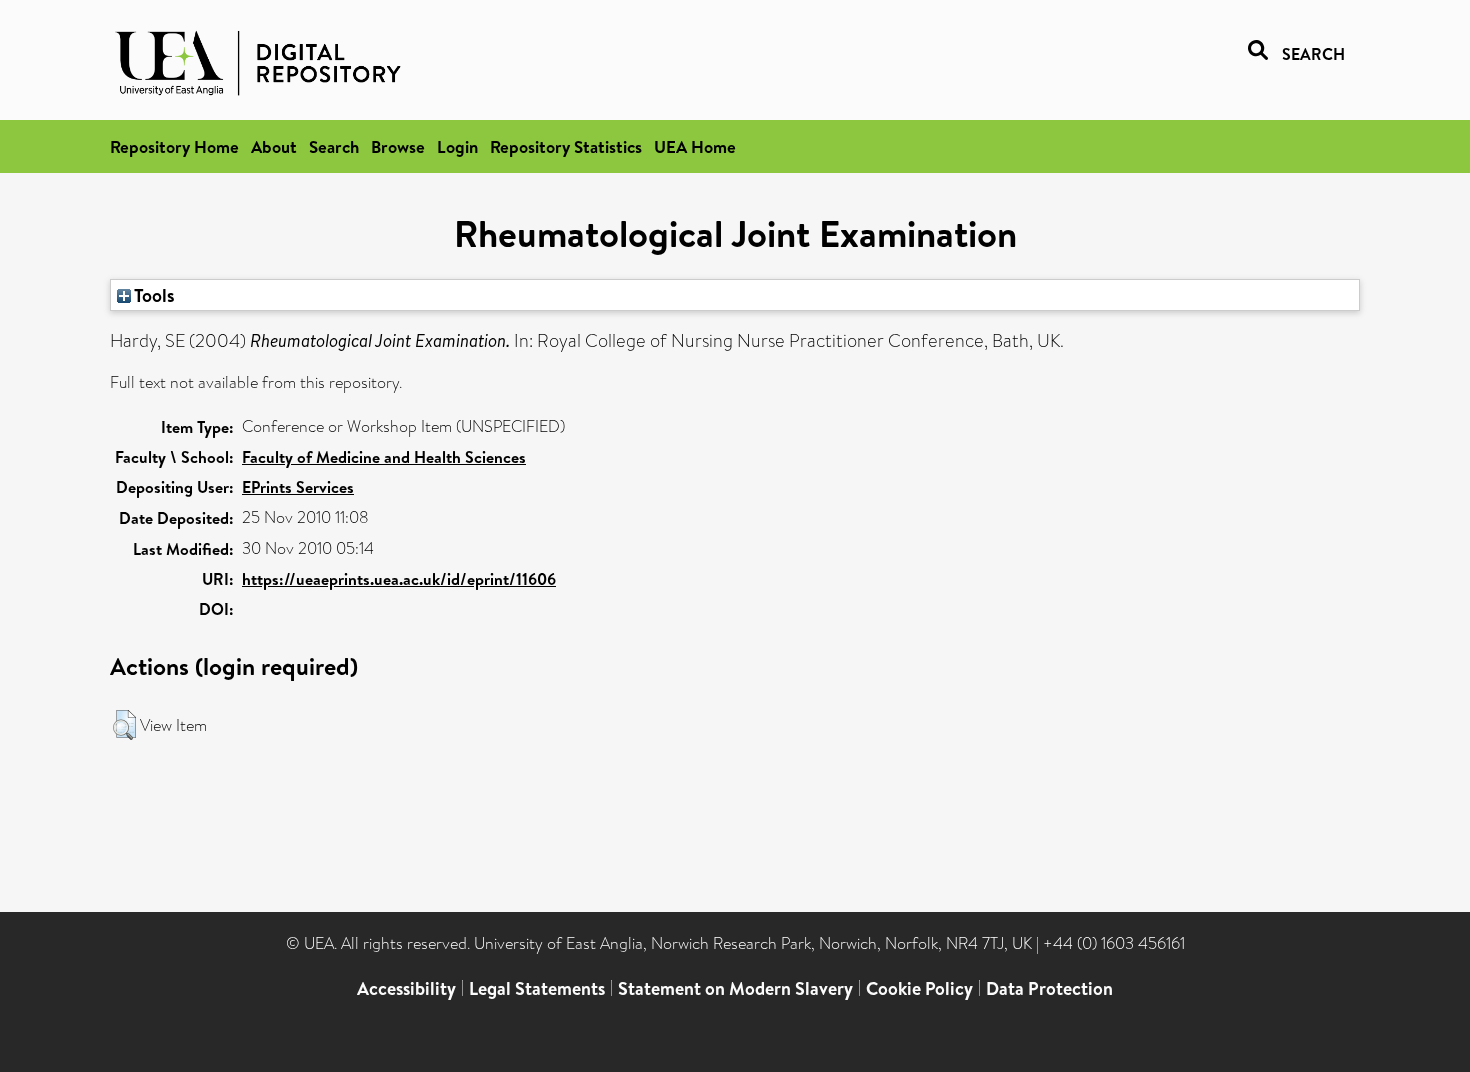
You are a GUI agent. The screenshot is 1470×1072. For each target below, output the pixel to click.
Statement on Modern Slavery (735, 988)
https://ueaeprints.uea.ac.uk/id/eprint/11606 (399, 579)
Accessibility (406, 988)
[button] (124, 725)
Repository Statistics (566, 146)
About (274, 146)
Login (457, 146)
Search (334, 146)
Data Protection (1049, 988)
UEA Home (695, 146)
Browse (398, 146)
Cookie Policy (919, 988)
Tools (153, 295)
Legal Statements (537, 988)
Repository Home (174, 146)
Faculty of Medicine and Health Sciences (384, 457)
